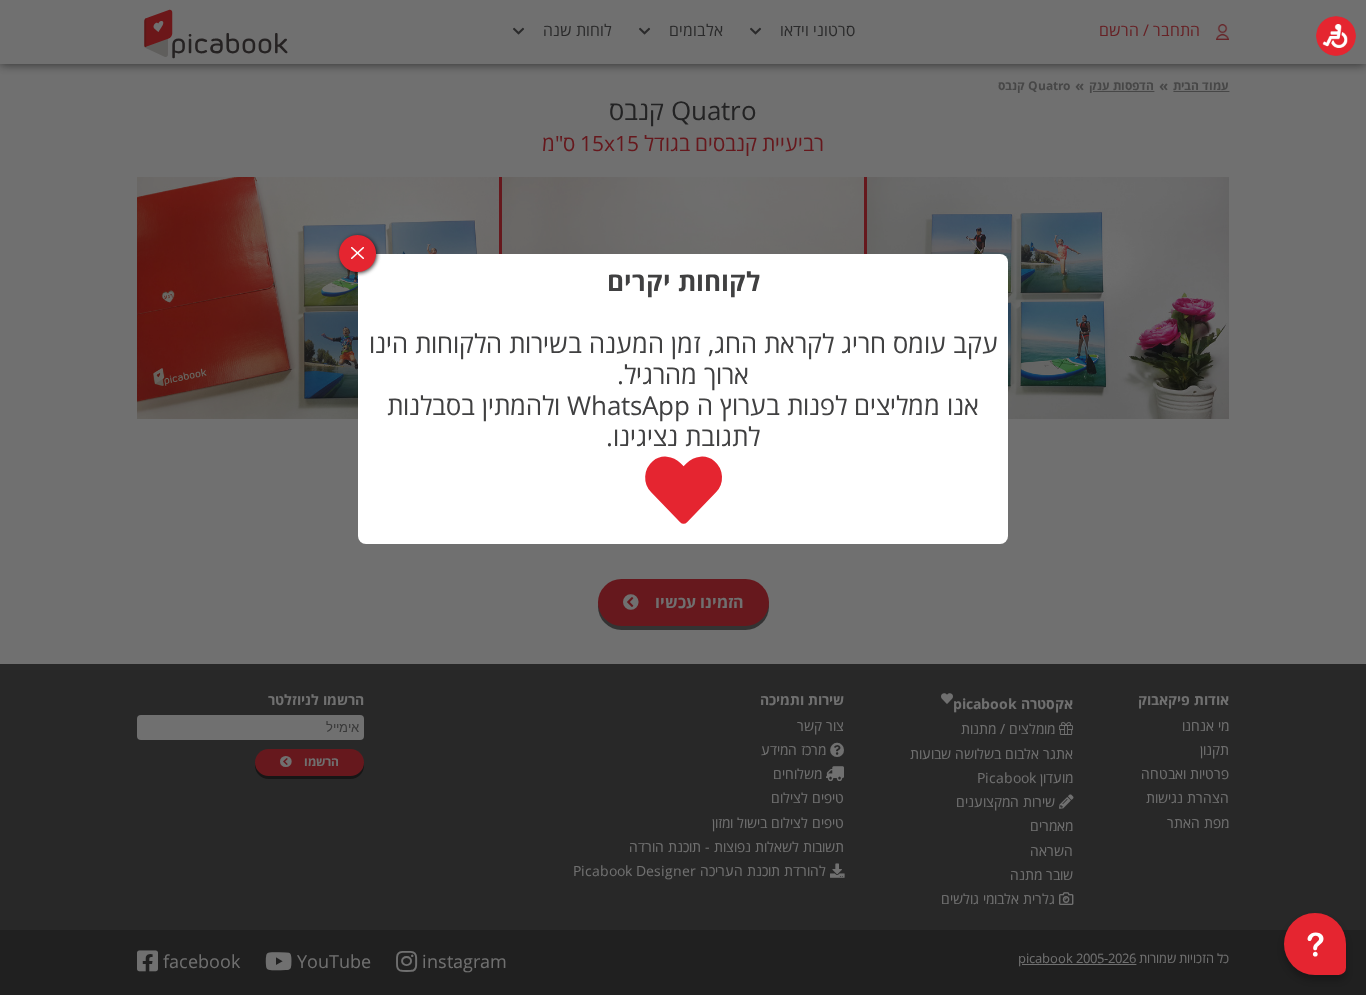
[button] (1336, 36)
